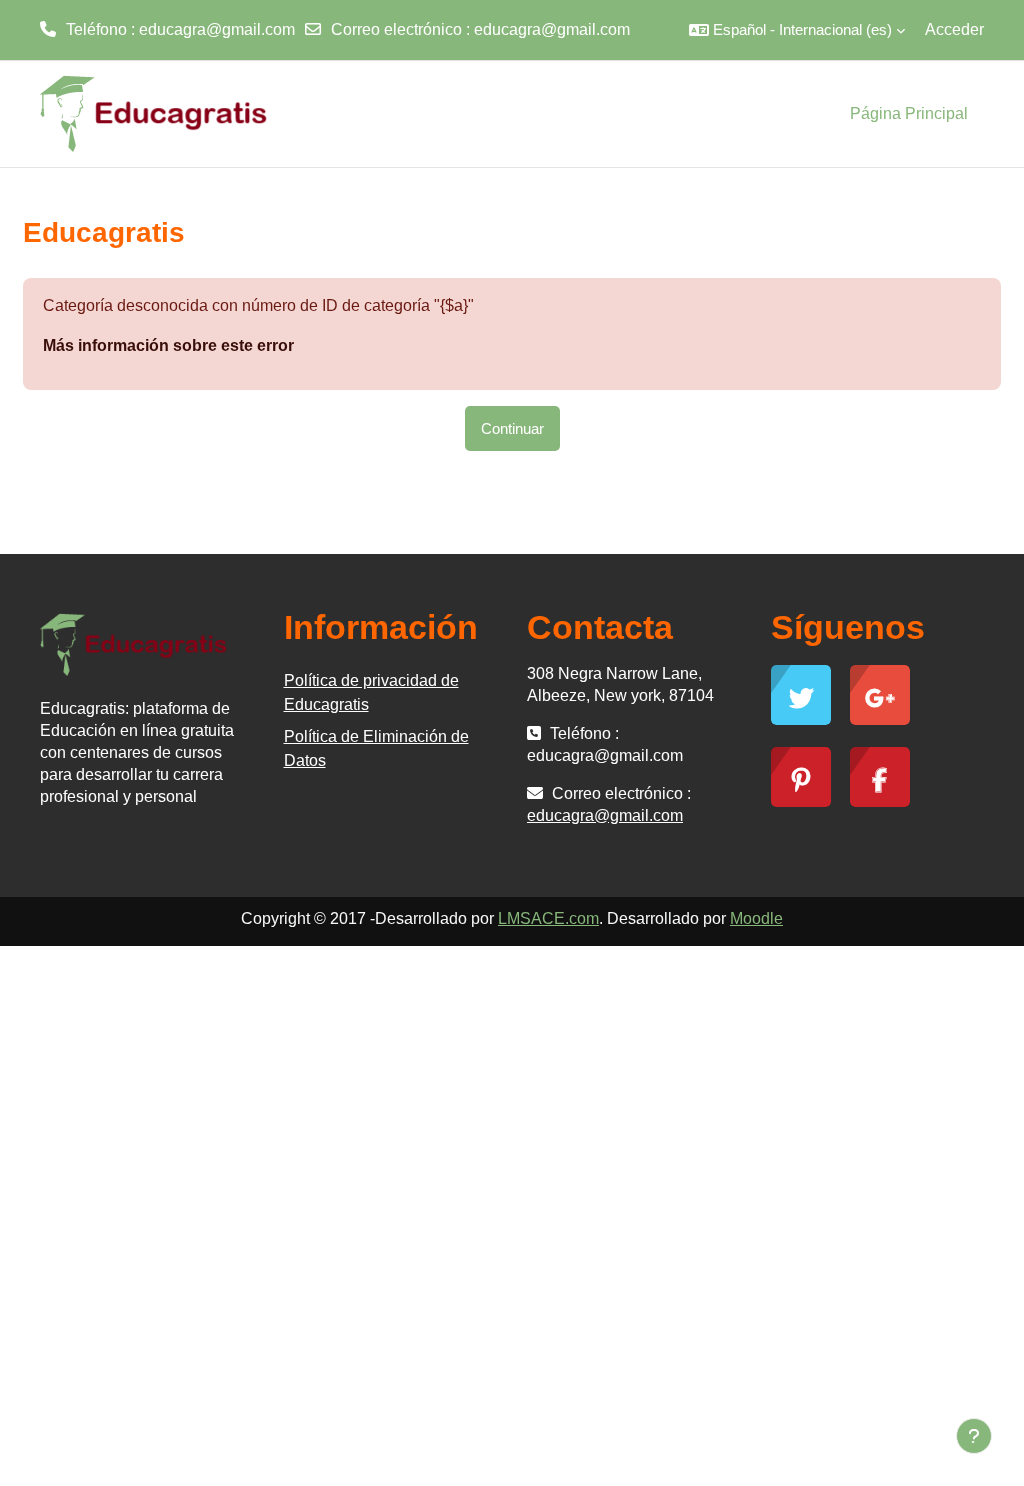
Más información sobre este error (168, 345)
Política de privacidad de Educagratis (371, 692)
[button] (797, 30)
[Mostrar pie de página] (974, 1436)
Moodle (756, 918)
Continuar (512, 428)
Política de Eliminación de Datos (376, 748)
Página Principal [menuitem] (909, 113)
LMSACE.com (548, 918)
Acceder (954, 29)
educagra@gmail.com (552, 29)
